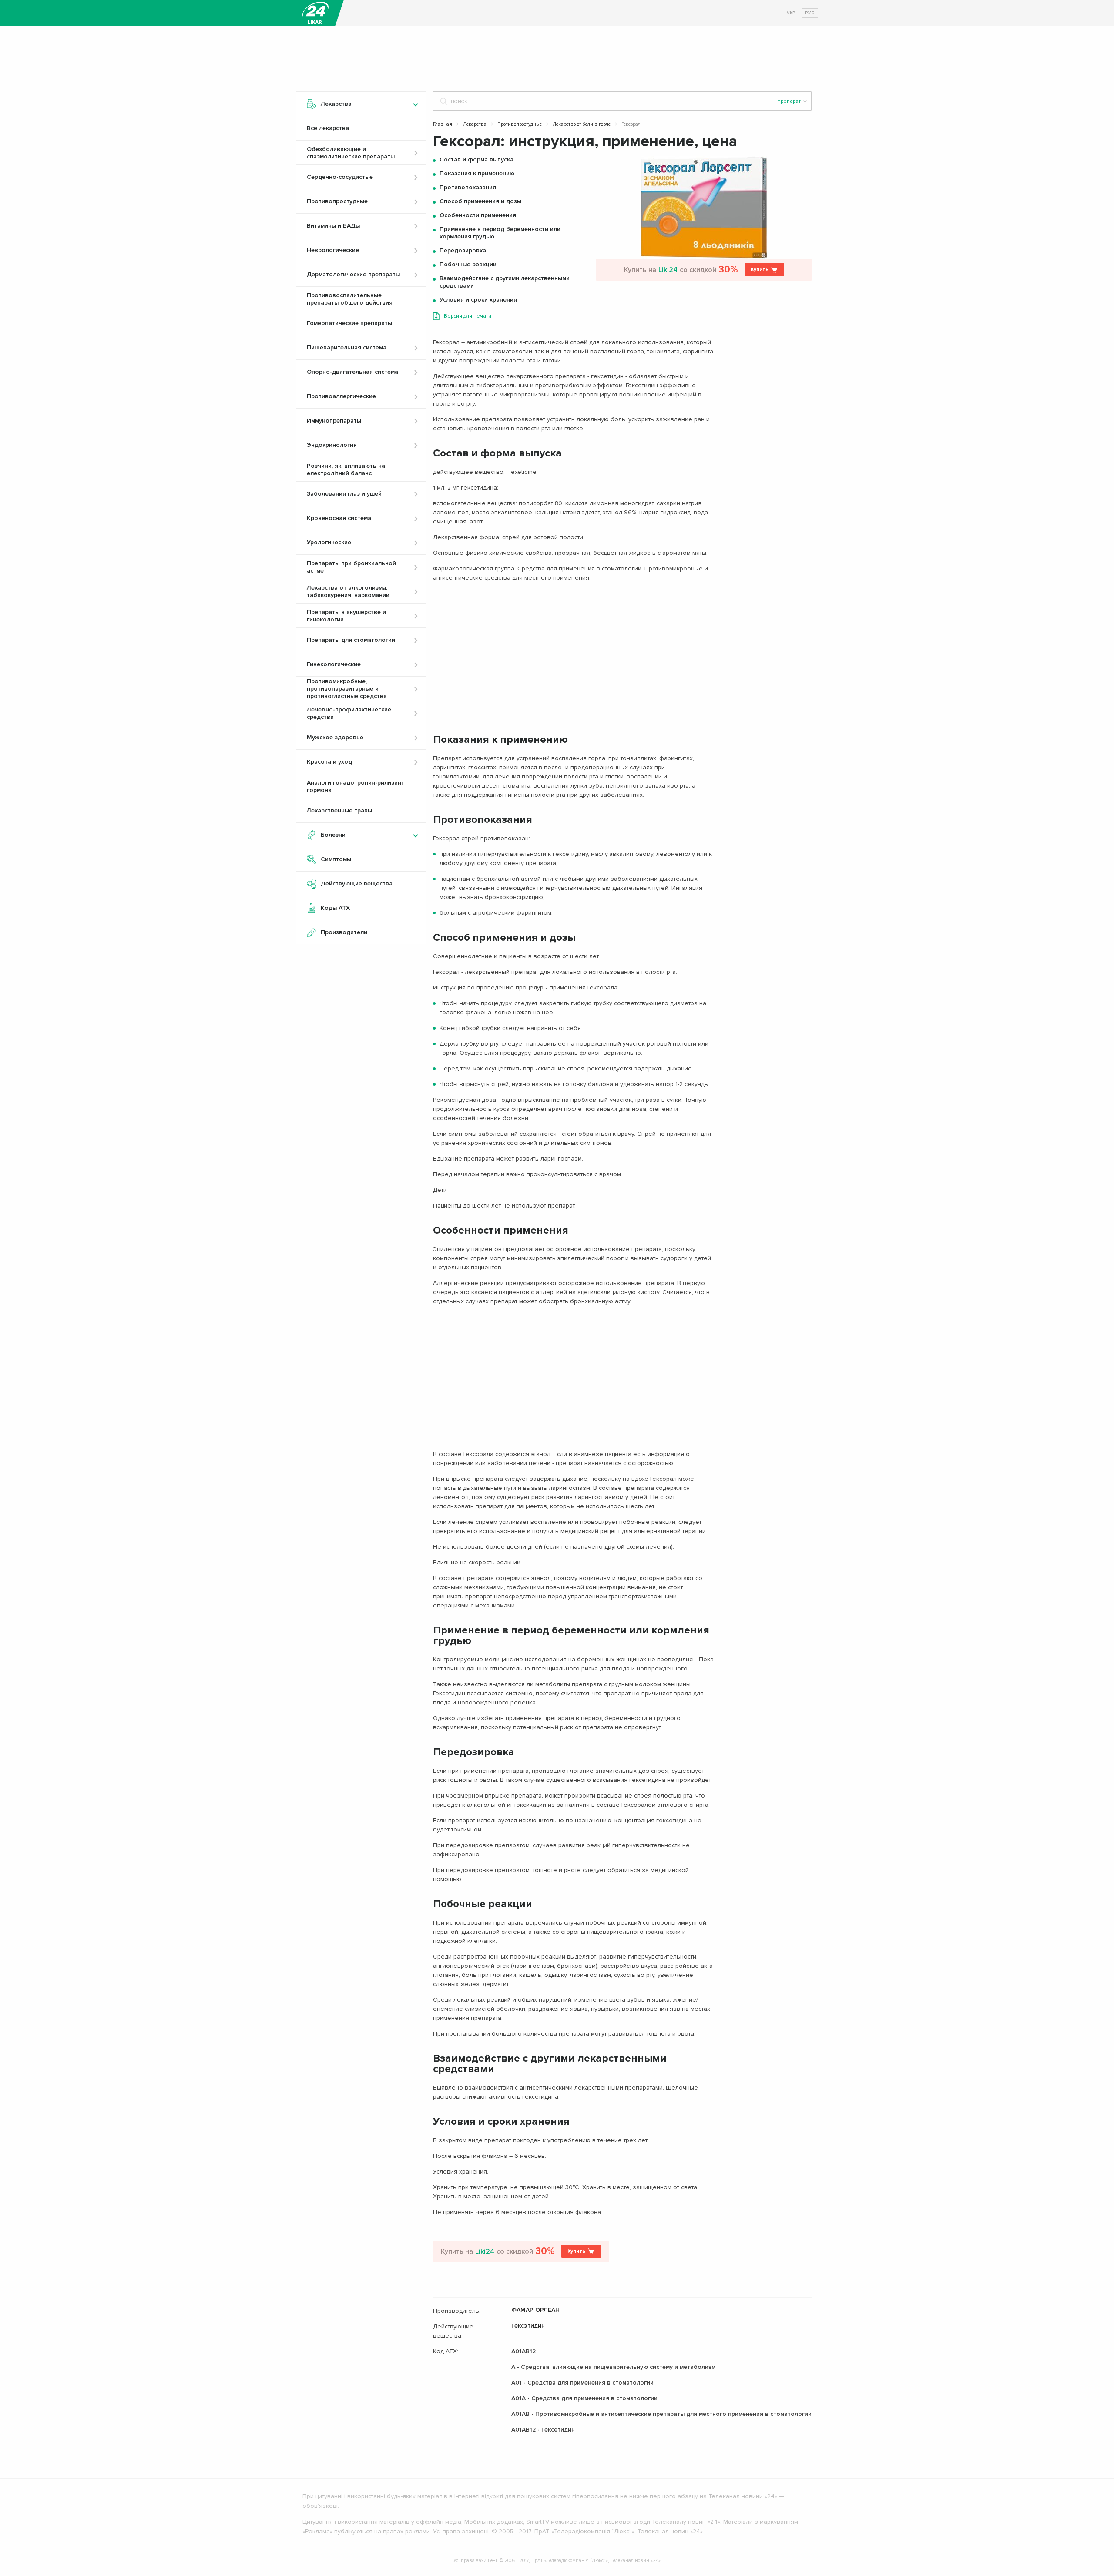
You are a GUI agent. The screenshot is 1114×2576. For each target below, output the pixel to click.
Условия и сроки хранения (478, 300)
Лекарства (475, 124)
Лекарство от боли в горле (582, 124)
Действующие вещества (357, 884)
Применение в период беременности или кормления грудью (500, 233)
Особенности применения (478, 215)
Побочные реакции (468, 264)
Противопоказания (468, 187)
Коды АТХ (335, 908)
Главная (443, 124)
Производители (344, 932)
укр (791, 13)
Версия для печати (468, 316)
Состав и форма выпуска (476, 159)
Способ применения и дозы (480, 201)
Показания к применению (477, 173)
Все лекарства (328, 128)
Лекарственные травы (339, 810)
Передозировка (463, 250)
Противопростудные (520, 124)
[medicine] (315, 13)
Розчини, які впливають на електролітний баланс (346, 470)
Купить (760, 270)
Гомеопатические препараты (349, 323)
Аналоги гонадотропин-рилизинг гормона (355, 786)
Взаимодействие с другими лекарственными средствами (505, 282)
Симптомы (336, 859)
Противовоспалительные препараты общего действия (350, 299)
